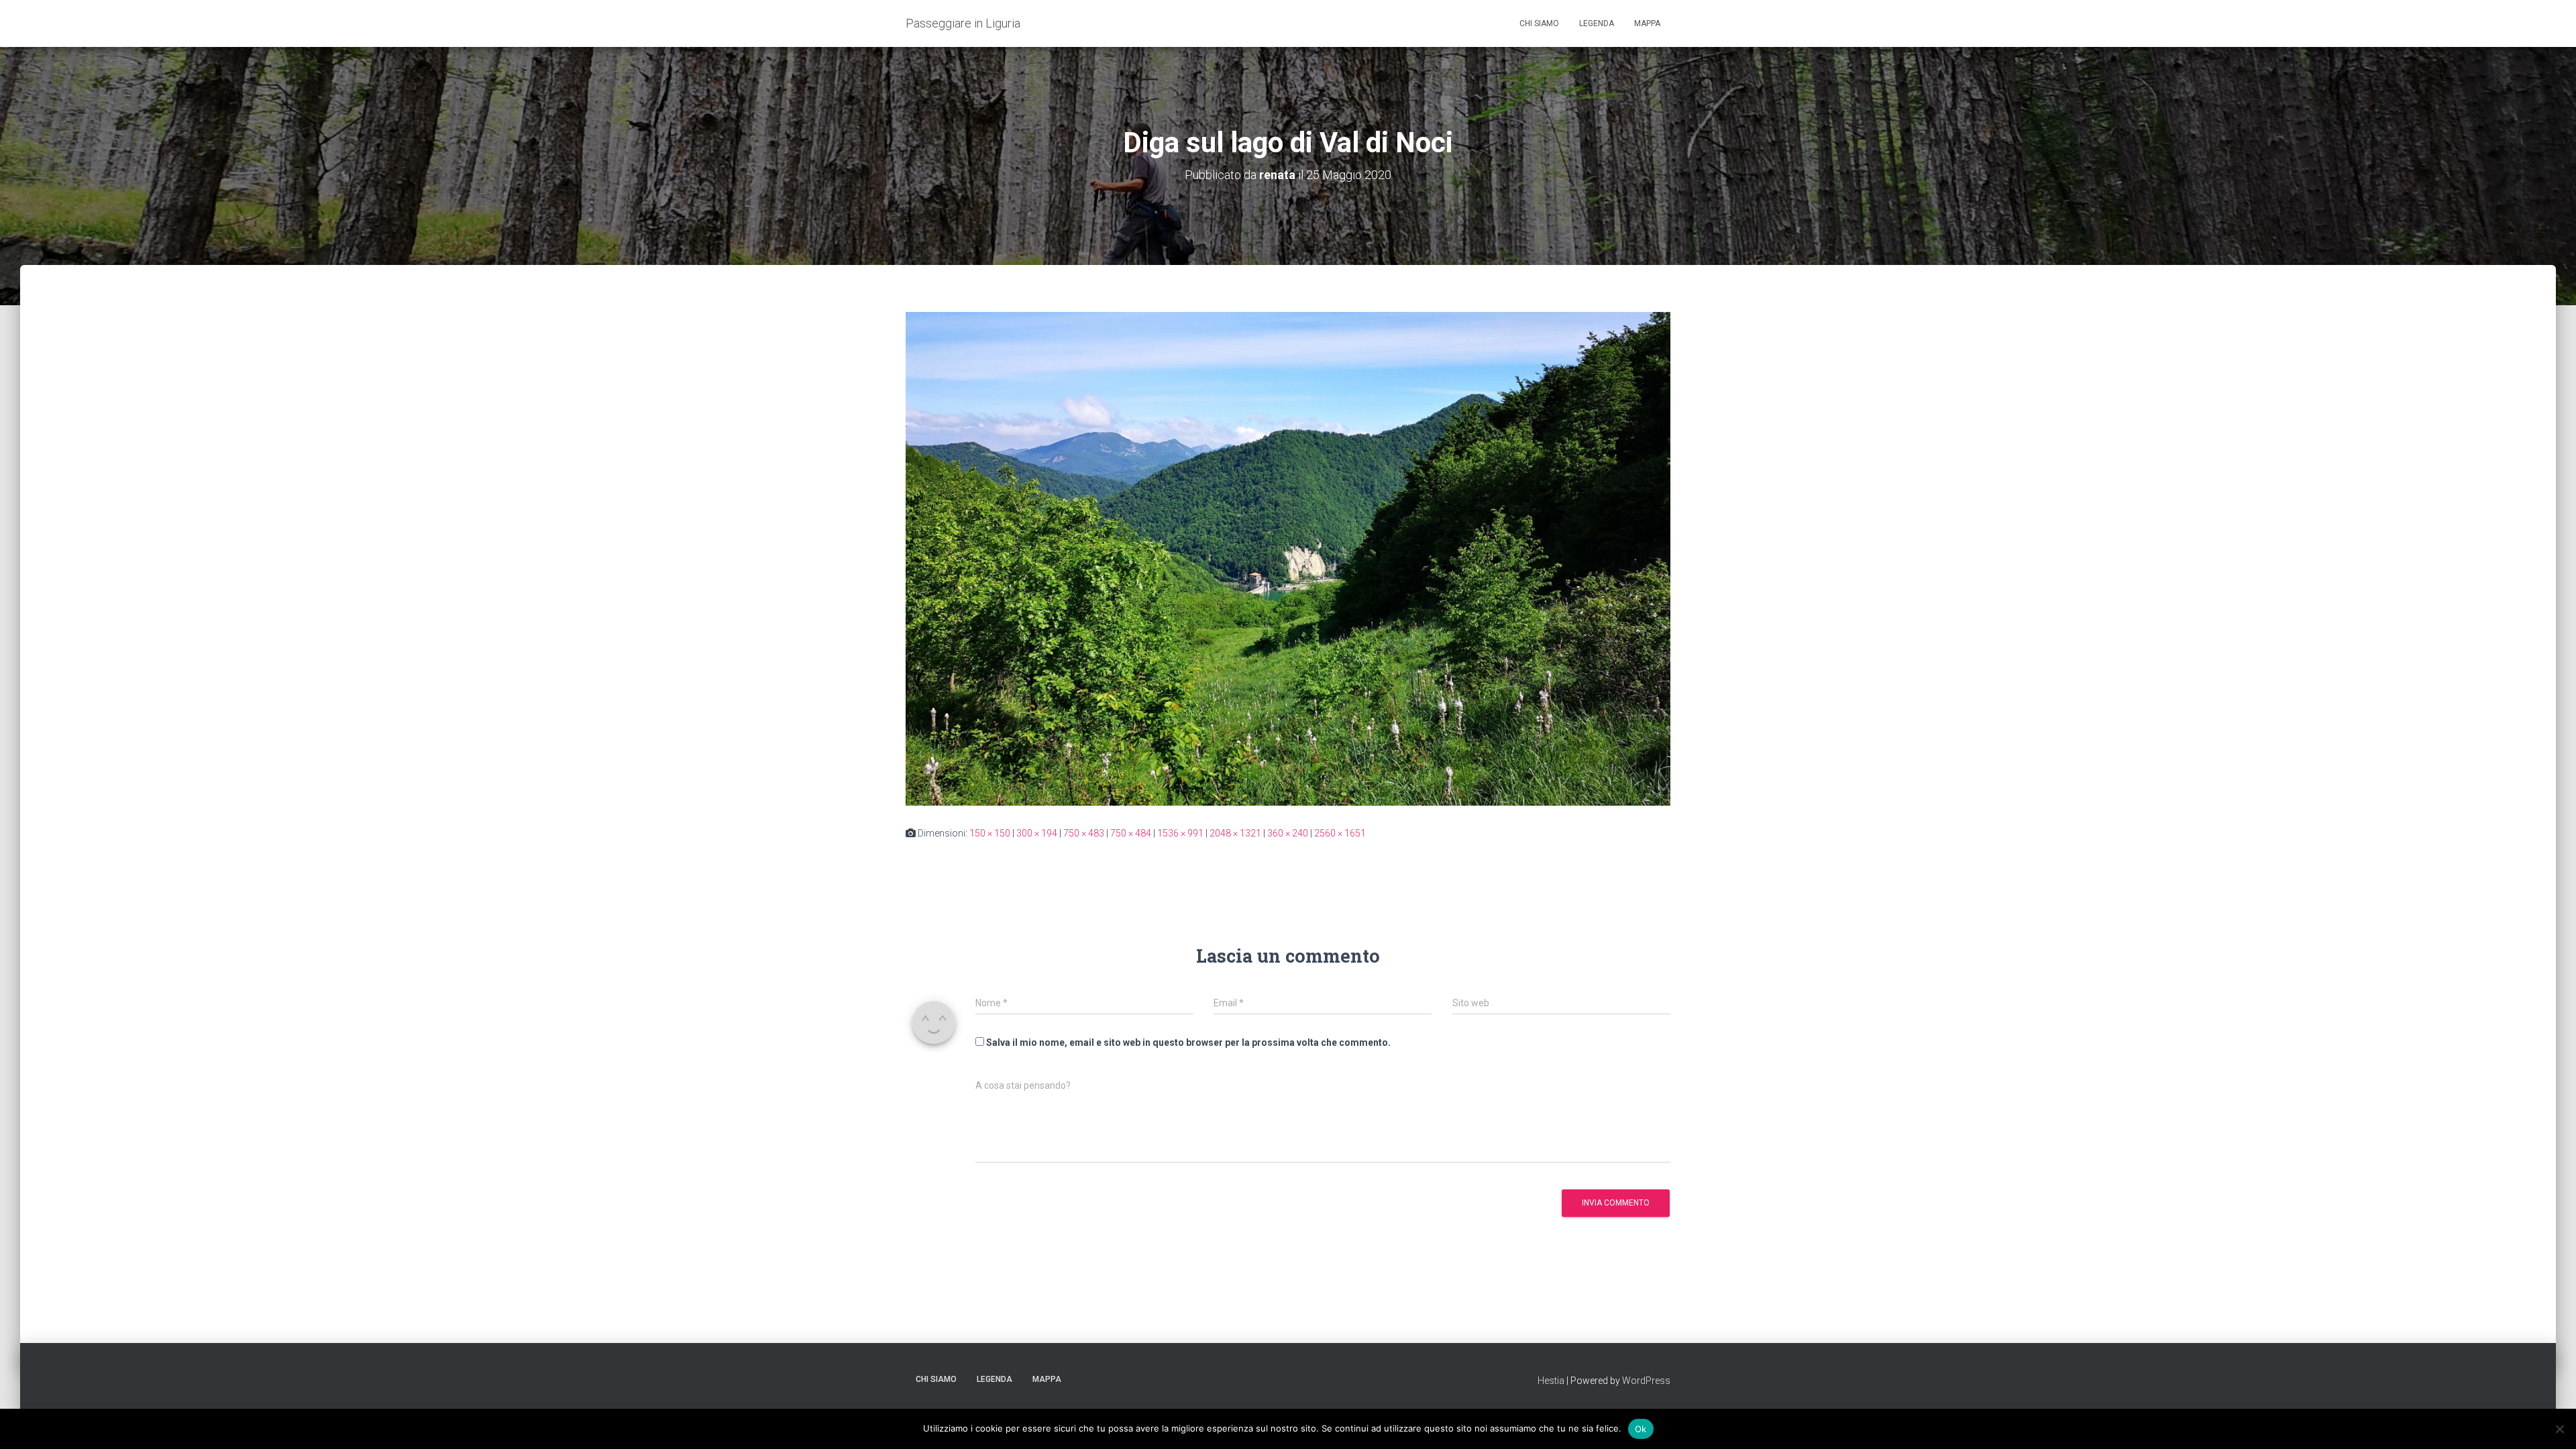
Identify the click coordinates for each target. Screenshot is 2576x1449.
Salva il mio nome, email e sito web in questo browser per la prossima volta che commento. (1188, 1042)
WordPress (1646, 1381)
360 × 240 (1288, 833)
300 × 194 (1037, 833)
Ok (1641, 1428)
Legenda (1597, 23)
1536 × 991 (1180, 833)
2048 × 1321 (1235, 833)
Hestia (1551, 1381)
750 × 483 (1084, 833)
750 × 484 (1131, 833)
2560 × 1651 (1340, 833)
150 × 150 (990, 833)
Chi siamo (1539, 23)
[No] (2559, 1429)
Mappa (1647, 23)
